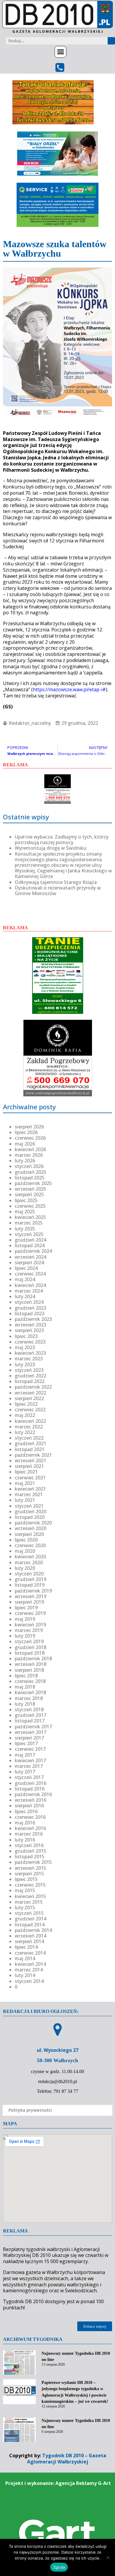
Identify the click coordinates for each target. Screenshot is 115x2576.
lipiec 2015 (26, 1879)
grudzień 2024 (31, 1240)
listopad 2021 (30, 1449)
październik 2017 (33, 1727)
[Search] (111, 41)
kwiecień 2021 (30, 1489)
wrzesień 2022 (31, 1393)
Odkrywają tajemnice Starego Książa (56, 882)
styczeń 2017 (29, 1777)
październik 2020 (33, 1523)
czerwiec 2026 (30, 1138)
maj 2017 (25, 1755)
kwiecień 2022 (30, 1421)
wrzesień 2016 (31, 1800)
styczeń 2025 (29, 1234)
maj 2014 (25, 1958)
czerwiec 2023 (30, 1342)
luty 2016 (25, 1840)
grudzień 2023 (31, 1308)
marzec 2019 (29, 1630)
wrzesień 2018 (31, 1664)
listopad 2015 (30, 1856)
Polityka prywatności (30, 2110)
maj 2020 (25, 1551)
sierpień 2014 (29, 1941)
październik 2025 (33, 1183)
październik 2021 (33, 1455)
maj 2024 (25, 1279)
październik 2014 (33, 1930)
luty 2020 (25, 1568)
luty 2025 (25, 1229)
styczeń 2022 (29, 1438)
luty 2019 (25, 1636)
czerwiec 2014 (30, 1953)
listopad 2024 (30, 1245)
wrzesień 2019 (31, 1596)
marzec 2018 (29, 1698)
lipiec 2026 (26, 1132)
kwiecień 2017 (30, 1760)
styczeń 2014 (29, 1981)
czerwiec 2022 (30, 1410)
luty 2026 (25, 1161)
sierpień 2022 (29, 1398)
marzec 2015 (29, 1902)
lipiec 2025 (26, 1200)
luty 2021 (25, 1500)
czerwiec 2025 (30, 1206)
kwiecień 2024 (30, 1285)
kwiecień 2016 (30, 1828)
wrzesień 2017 (31, 1732)
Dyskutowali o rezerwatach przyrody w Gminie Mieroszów (58, 891)
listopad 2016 (30, 1789)
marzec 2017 (29, 1766)
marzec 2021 (29, 1494)
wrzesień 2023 (31, 1325)
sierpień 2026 (29, 1127)
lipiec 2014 (26, 1947)
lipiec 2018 (26, 1676)
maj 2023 (25, 1347)
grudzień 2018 (31, 1647)
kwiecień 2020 (30, 1557)
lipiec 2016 (26, 1811)
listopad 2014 (30, 1925)
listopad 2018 (30, 1653)
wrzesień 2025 (31, 1189)
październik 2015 (33, 1862)
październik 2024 (33, 1251)
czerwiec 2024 (30, 1274)
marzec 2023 (29, 1359)
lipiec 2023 (26, 1336)
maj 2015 (25, 1890)
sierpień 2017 (29, 1738)
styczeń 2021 (29, 1506)
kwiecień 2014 (30, 1964)
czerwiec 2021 (30, 1478)
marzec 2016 (29, 1834)
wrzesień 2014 (31, 1936)
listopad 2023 (30, 1313)
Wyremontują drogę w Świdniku (51, 848)
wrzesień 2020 (31, 1528)
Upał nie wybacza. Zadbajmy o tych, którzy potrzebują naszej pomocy (62, 840)
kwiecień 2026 (30, 1149)
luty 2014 (25, 1975)
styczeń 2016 (29, 1845)
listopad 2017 (30, 1721)
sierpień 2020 (29, 1534)
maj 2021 (25, 1483)
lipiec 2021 (26, 1472)
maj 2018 (25, 1687)
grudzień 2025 (31, 1172)
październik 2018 (33, 1659)
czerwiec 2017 (30, 1749)
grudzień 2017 (31, 1715)
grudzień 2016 (31, 1783)
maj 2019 (25, 1619)
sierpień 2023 (29, 1330)
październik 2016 (33, 1794)
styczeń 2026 (29, 1166)
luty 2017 (25, 1772)
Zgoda (59, 2567)
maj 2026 (25, 1144)
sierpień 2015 (29, 1874)
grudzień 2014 (31, 1919)
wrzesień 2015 (31, 1868)
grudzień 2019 (31, 1579)
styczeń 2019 (29, 1641)
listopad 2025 (30, 1178)
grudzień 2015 (31, 1851)
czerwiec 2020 (30, 1545)
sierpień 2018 (29, 1670)
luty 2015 (25, 1907)
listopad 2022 (30, 1381)
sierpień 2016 (29, 1806)
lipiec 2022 (26, 1404)
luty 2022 (25, 1432)
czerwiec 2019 (30, 1613)
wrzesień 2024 (31, 1257)
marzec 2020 (29, 1562)
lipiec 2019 (26, 1608)
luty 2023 (25, 1364)
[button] (60, 52)
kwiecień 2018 (30, 1692)
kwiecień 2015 (30, 1896)
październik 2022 (33, 1387)
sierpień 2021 (29, 1466)
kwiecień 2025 (30, 1217)
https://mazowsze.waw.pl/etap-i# (69, 689)
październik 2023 (33, 1319)
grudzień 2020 (31, 1511)
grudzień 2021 (31, 1443)
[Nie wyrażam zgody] (108, 2557)
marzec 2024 (29, 1291)
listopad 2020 (30, 1517)
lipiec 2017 (26, 1743)
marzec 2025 (29, 1223)
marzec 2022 (29, 1427)
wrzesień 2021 (31, 1461)
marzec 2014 (29, 1970)
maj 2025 (25, 1212)
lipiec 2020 (26, 1540)
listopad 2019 (30, 1585)
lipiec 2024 (26, 1268)
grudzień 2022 (31, 1376)
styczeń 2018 (29, 1709)
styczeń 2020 (29, 1574)
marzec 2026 (29, 1155)
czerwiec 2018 (30, 1681)
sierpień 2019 (29, 1602)
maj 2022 (25, 1415)
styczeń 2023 (29, 1370)
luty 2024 (25, 1296)
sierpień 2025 (29, 1194)
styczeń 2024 (29, 1302)
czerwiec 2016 (30, 1817)
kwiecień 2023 (30, 1353)
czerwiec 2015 (30, 1885)
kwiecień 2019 (30, 1625)
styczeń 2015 (29, 1913)
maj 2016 (25, 1823)
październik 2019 (33, 1591)
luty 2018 (25, 1704)
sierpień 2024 (29, 1263)
